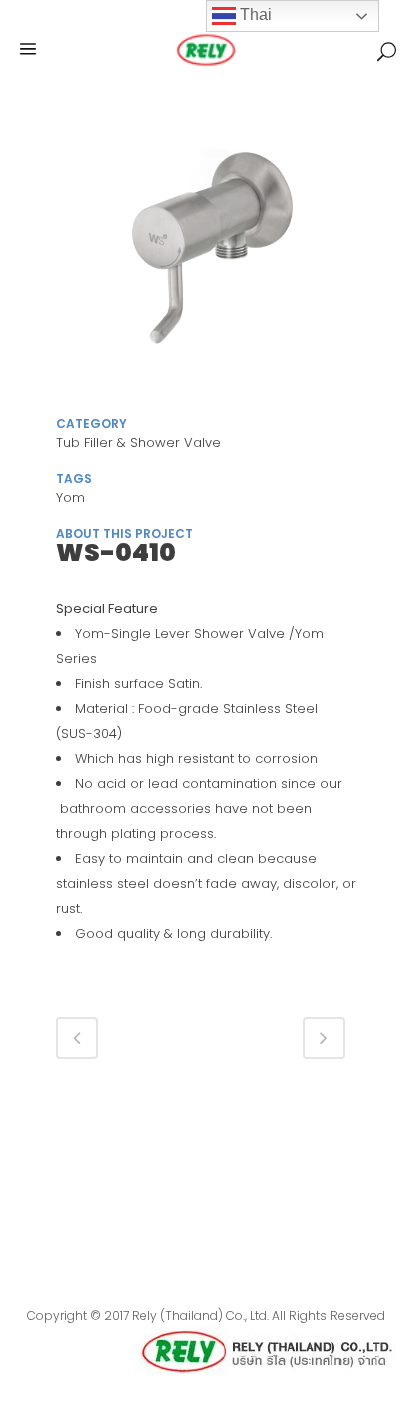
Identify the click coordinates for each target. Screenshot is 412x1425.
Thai (254, 14)
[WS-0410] (206, 258)
